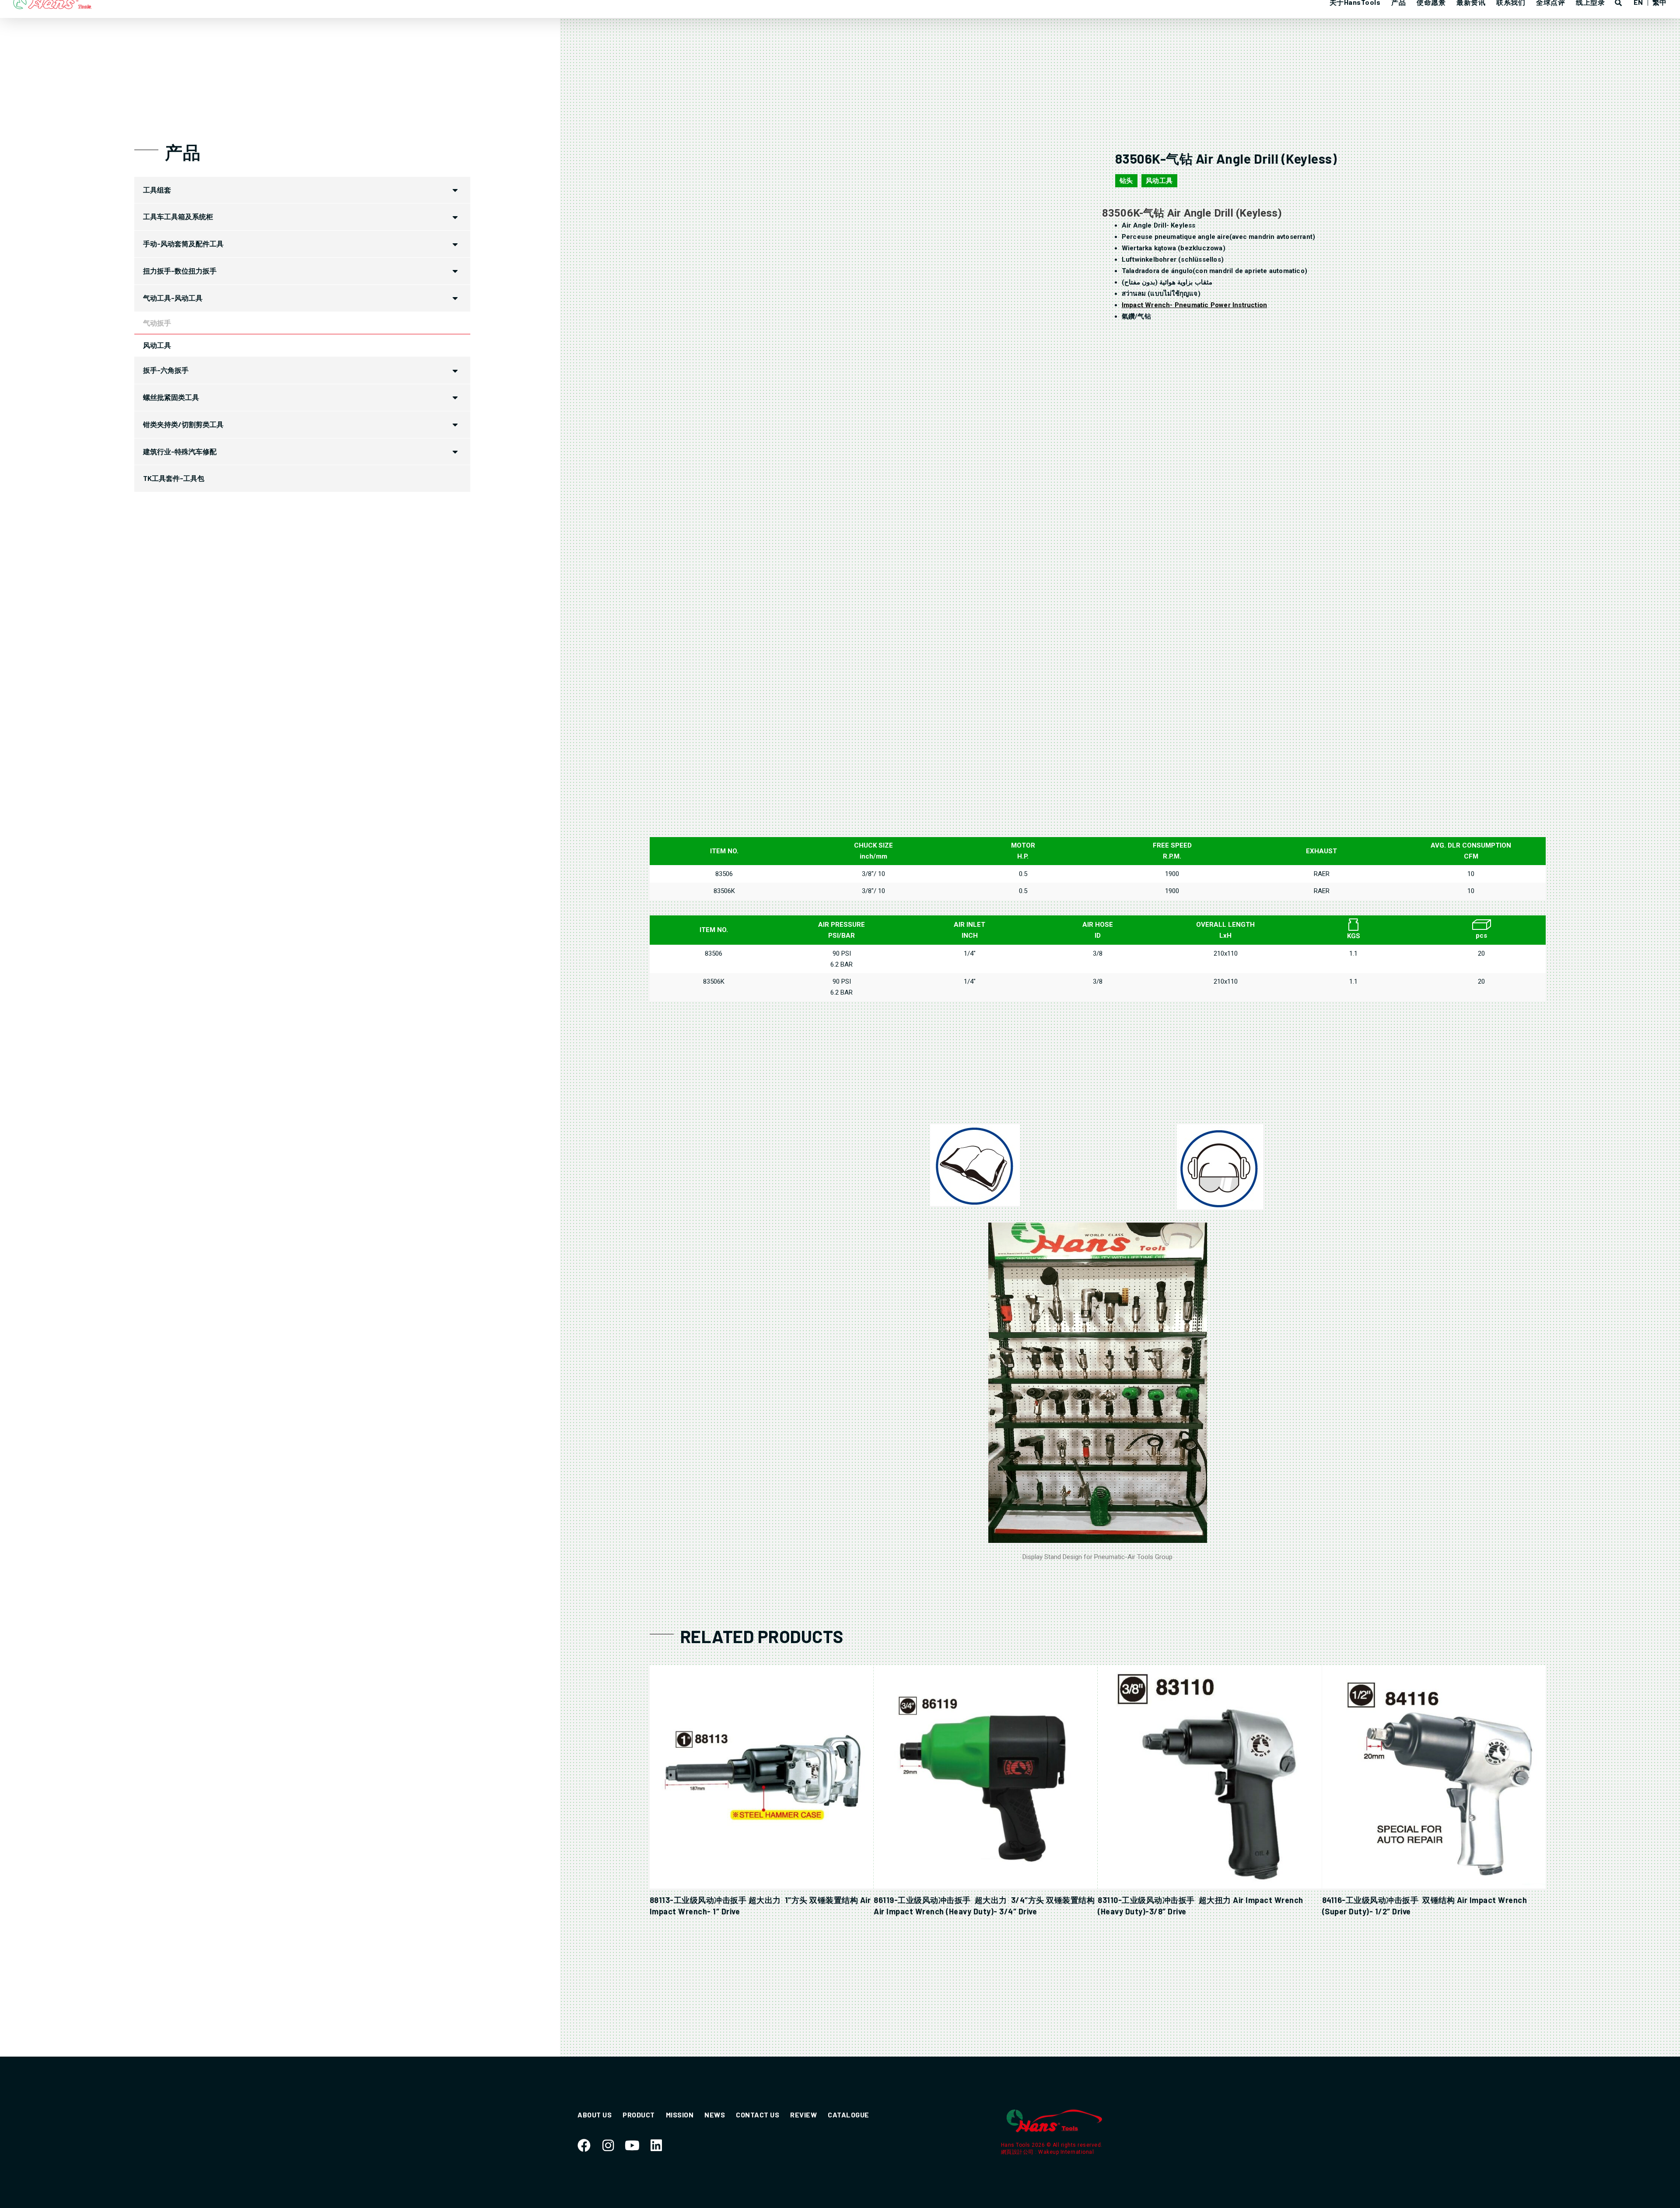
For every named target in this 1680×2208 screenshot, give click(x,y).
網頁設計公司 (1018, 2152)
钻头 (1126, 181)
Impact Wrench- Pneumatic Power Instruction (1194, 305)
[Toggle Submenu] (455, 190)
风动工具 (1159, 181)
